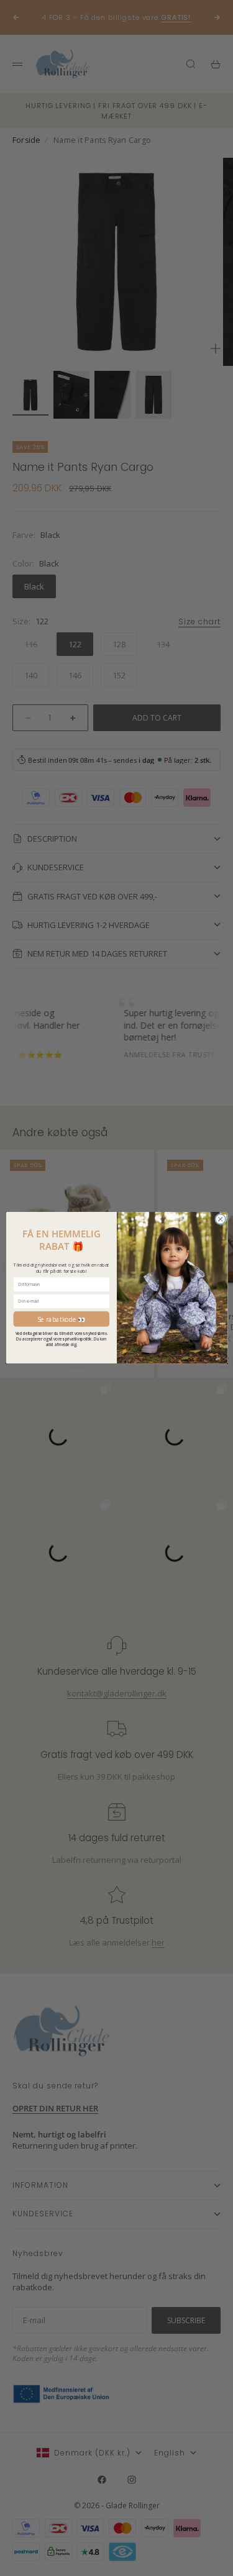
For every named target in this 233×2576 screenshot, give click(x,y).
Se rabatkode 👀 (61, 1319)
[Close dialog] (220, 1219)
